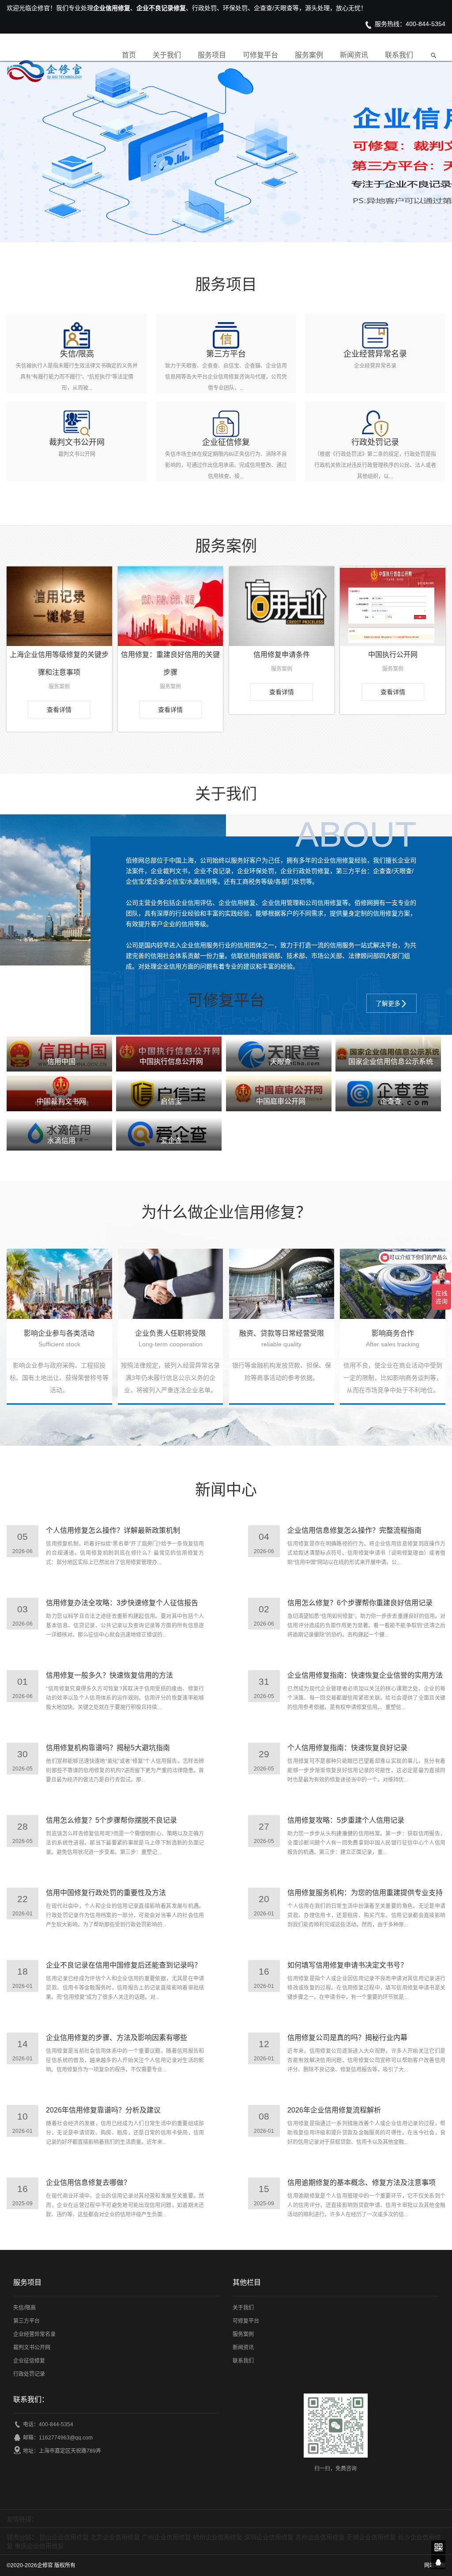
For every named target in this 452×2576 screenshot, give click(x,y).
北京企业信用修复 (115, 2537)
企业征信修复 (29, 2361)
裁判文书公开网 (32, 2348)
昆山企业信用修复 (64, 2537)
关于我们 (167, 55)
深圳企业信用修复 (269, 2537)
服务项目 (212, 55)
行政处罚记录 (29, 2374)
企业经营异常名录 (34, 2334)
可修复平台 (260, 55)
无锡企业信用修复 (371, 2537)
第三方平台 (26, 2321)
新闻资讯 (354, 55)
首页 (129, 55)
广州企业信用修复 (166, 2537)
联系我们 (399, 55)
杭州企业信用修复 (218, 2537)
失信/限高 (24, 2308)
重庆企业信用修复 (39, 2546)
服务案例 (309, 55)
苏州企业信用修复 (320, 2537)
